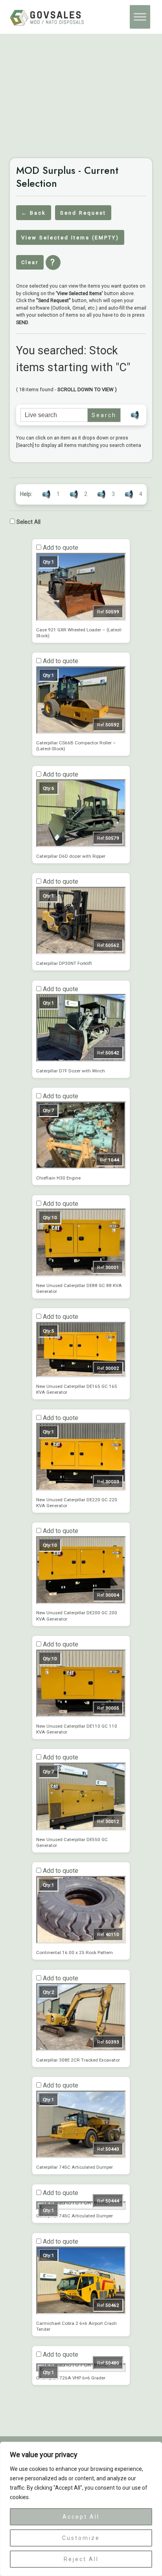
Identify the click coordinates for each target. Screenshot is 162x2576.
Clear (30, 262)
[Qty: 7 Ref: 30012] (81, 1829)
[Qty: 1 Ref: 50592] (81, 732)
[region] (81, 2509)
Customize (81, 2538)
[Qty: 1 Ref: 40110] (81, 1942)
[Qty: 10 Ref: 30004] (81, 1602)
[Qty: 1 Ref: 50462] (81, 2312)
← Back (34, 213)
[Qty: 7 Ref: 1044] (81, 1167)
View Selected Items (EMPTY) (70, 238)
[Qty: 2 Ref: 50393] (81, 2049)
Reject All (81, 2559)
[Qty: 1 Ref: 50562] (81, 952)
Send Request (83, 213)
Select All (28, 522)
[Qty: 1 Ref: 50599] (81, 619)
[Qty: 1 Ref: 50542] (81, 1060)
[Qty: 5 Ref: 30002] (81, 1375)
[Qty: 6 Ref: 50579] (81, 845)
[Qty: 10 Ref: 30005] (81, 1715)
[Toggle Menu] (140, 17)
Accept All (81, 2517)
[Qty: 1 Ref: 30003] (81, 1489)
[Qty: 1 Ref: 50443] (81, 2156)
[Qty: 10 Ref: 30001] (81, 1274)
